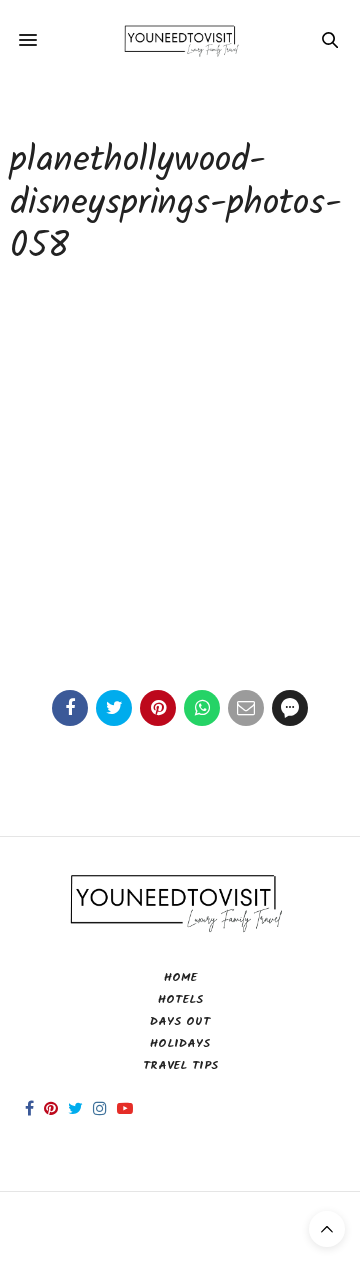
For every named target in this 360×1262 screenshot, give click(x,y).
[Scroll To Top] (327, 1229)
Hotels (180, 999)
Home (180, 977)
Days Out (180, 1021)
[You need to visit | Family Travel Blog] (180, 40)
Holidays (180, 1043)
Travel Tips (180, 1065)
